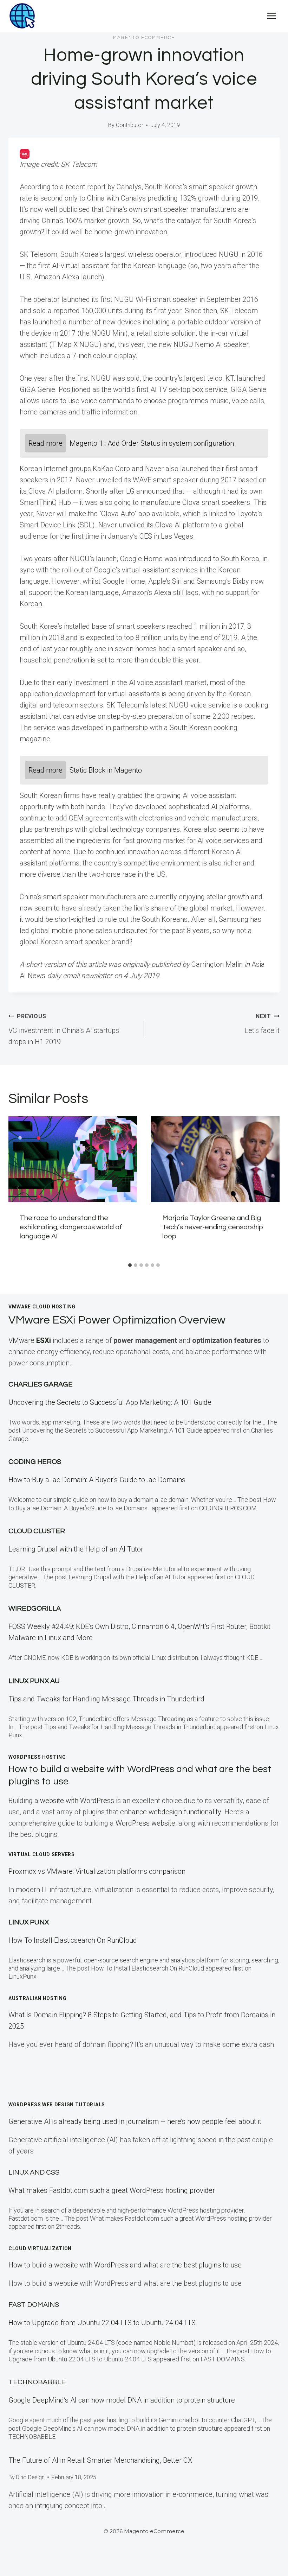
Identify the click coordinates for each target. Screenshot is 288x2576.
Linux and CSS (34, 2172)
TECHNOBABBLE (37, 2382)
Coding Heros (35, 1462)
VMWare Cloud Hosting (42, 1307)
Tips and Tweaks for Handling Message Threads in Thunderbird (106, 1699)
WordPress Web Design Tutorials (57, 2105)
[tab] (130, 1265)
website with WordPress (77, 1801)
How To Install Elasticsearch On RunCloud (73, 1940)
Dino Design (30, 2477)
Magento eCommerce (144, 38)
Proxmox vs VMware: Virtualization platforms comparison (97, 1871)
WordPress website (145, 1823)
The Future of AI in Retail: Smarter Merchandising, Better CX (100, 2460)
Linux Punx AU (34, 1681)
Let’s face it (262, 1024)
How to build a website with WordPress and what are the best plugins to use (125, 2265)
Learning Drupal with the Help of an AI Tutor (76, 1549)
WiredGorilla (35, 1609)
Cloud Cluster (37, 1531)
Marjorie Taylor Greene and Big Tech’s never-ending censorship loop (213, 1227)
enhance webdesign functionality (171, 1812)
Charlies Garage (41, 1384)
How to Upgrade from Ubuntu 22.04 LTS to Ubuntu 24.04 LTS (102, 2323)
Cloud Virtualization (40, 2248)
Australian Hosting (38, 1998)
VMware (30, 1340)
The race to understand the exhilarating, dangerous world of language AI (71, 1227)
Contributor (130, 125)
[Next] (270, 1188)
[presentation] (73, 1159)
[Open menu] (271, 16)
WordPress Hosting (37, 1757)
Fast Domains (34, 2305)
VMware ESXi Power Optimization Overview (117, 1320)
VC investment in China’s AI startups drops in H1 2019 (64, 1029)
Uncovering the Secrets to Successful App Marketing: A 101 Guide (110, 1402)
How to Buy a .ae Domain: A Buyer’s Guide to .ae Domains (99, 1480)
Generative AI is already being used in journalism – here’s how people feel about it (135, 2121)
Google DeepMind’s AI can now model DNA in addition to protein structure (122, 2400)
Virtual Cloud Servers (42, 1854)
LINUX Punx (29, 1922)
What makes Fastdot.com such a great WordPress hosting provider (112, 2190)
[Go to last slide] (18, 1188)
